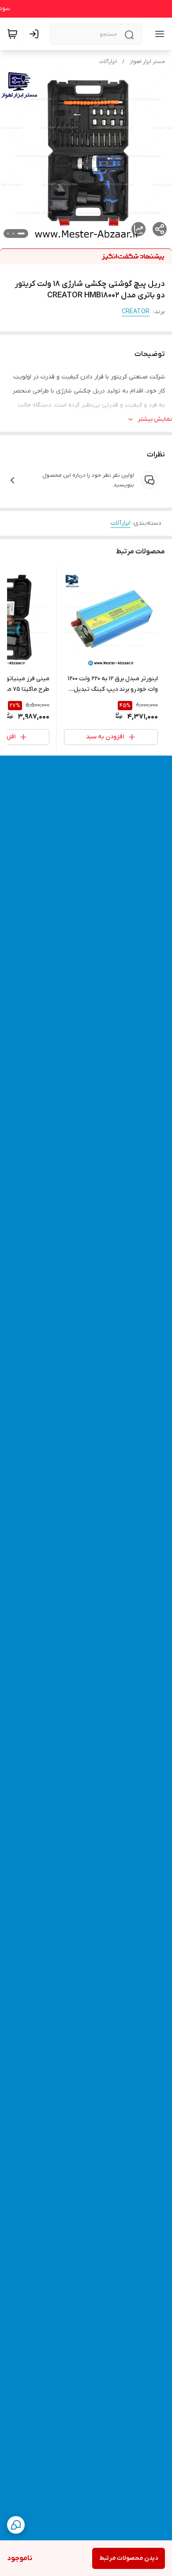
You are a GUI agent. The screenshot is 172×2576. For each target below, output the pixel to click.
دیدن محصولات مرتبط (129, 2558)
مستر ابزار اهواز (147, 62)
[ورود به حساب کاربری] (36, 34)
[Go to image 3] (8, 234)
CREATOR (136, 312)
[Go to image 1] (21, 234)
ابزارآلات (108, 62)
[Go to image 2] (13, 234)
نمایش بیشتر (155, 419)
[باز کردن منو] (158, 34)
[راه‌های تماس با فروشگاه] (16, 2525)
